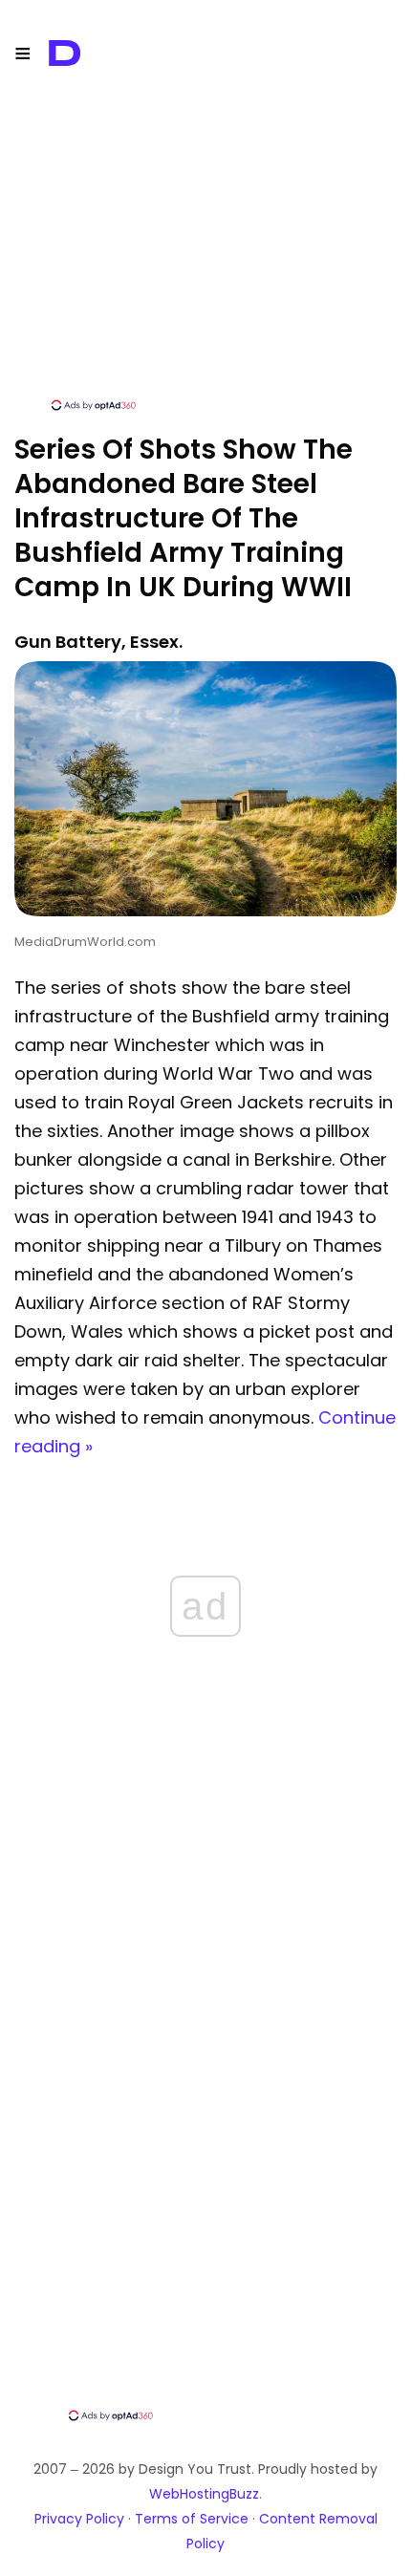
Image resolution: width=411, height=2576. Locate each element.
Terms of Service (192, 2519)
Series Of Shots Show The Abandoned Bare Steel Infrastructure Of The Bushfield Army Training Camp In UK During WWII (184, 518)
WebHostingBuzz (204, 2494)
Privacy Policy (79, 2519)
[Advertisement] (205, 263)
